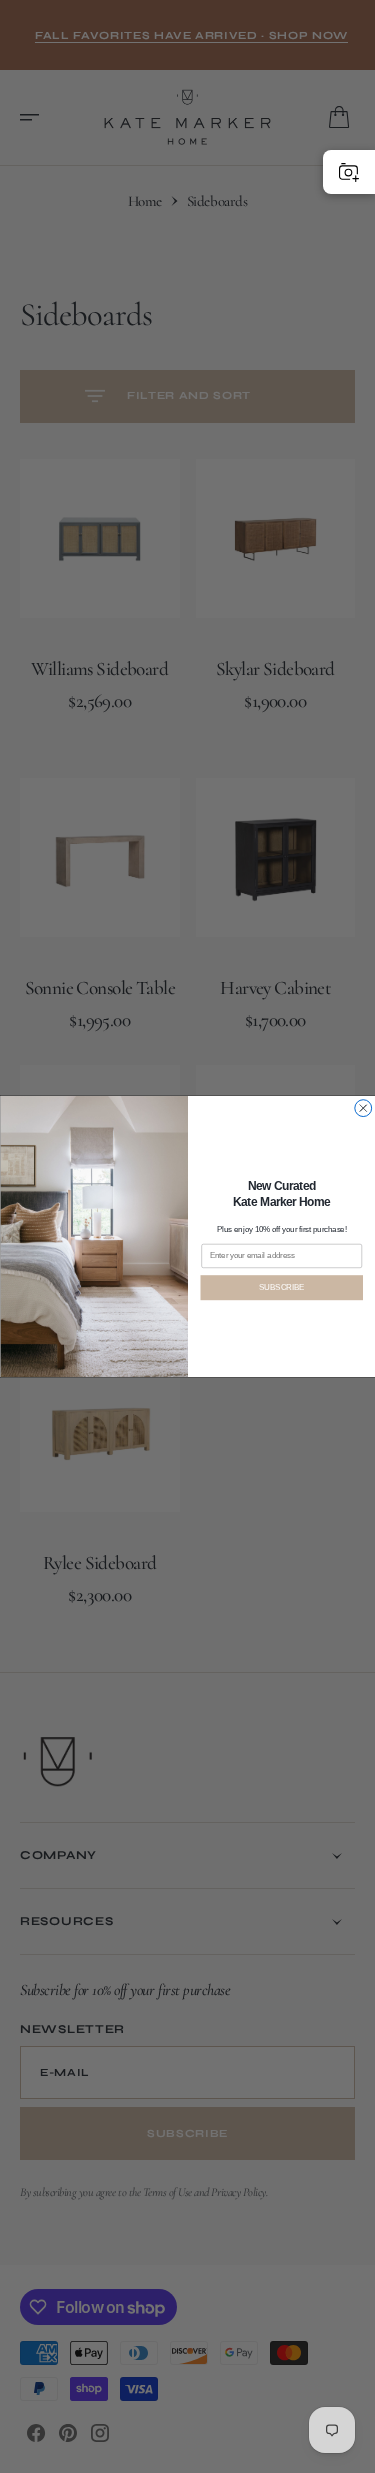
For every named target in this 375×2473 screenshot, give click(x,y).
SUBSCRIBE (281, 1287)
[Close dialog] (362, 1108)
